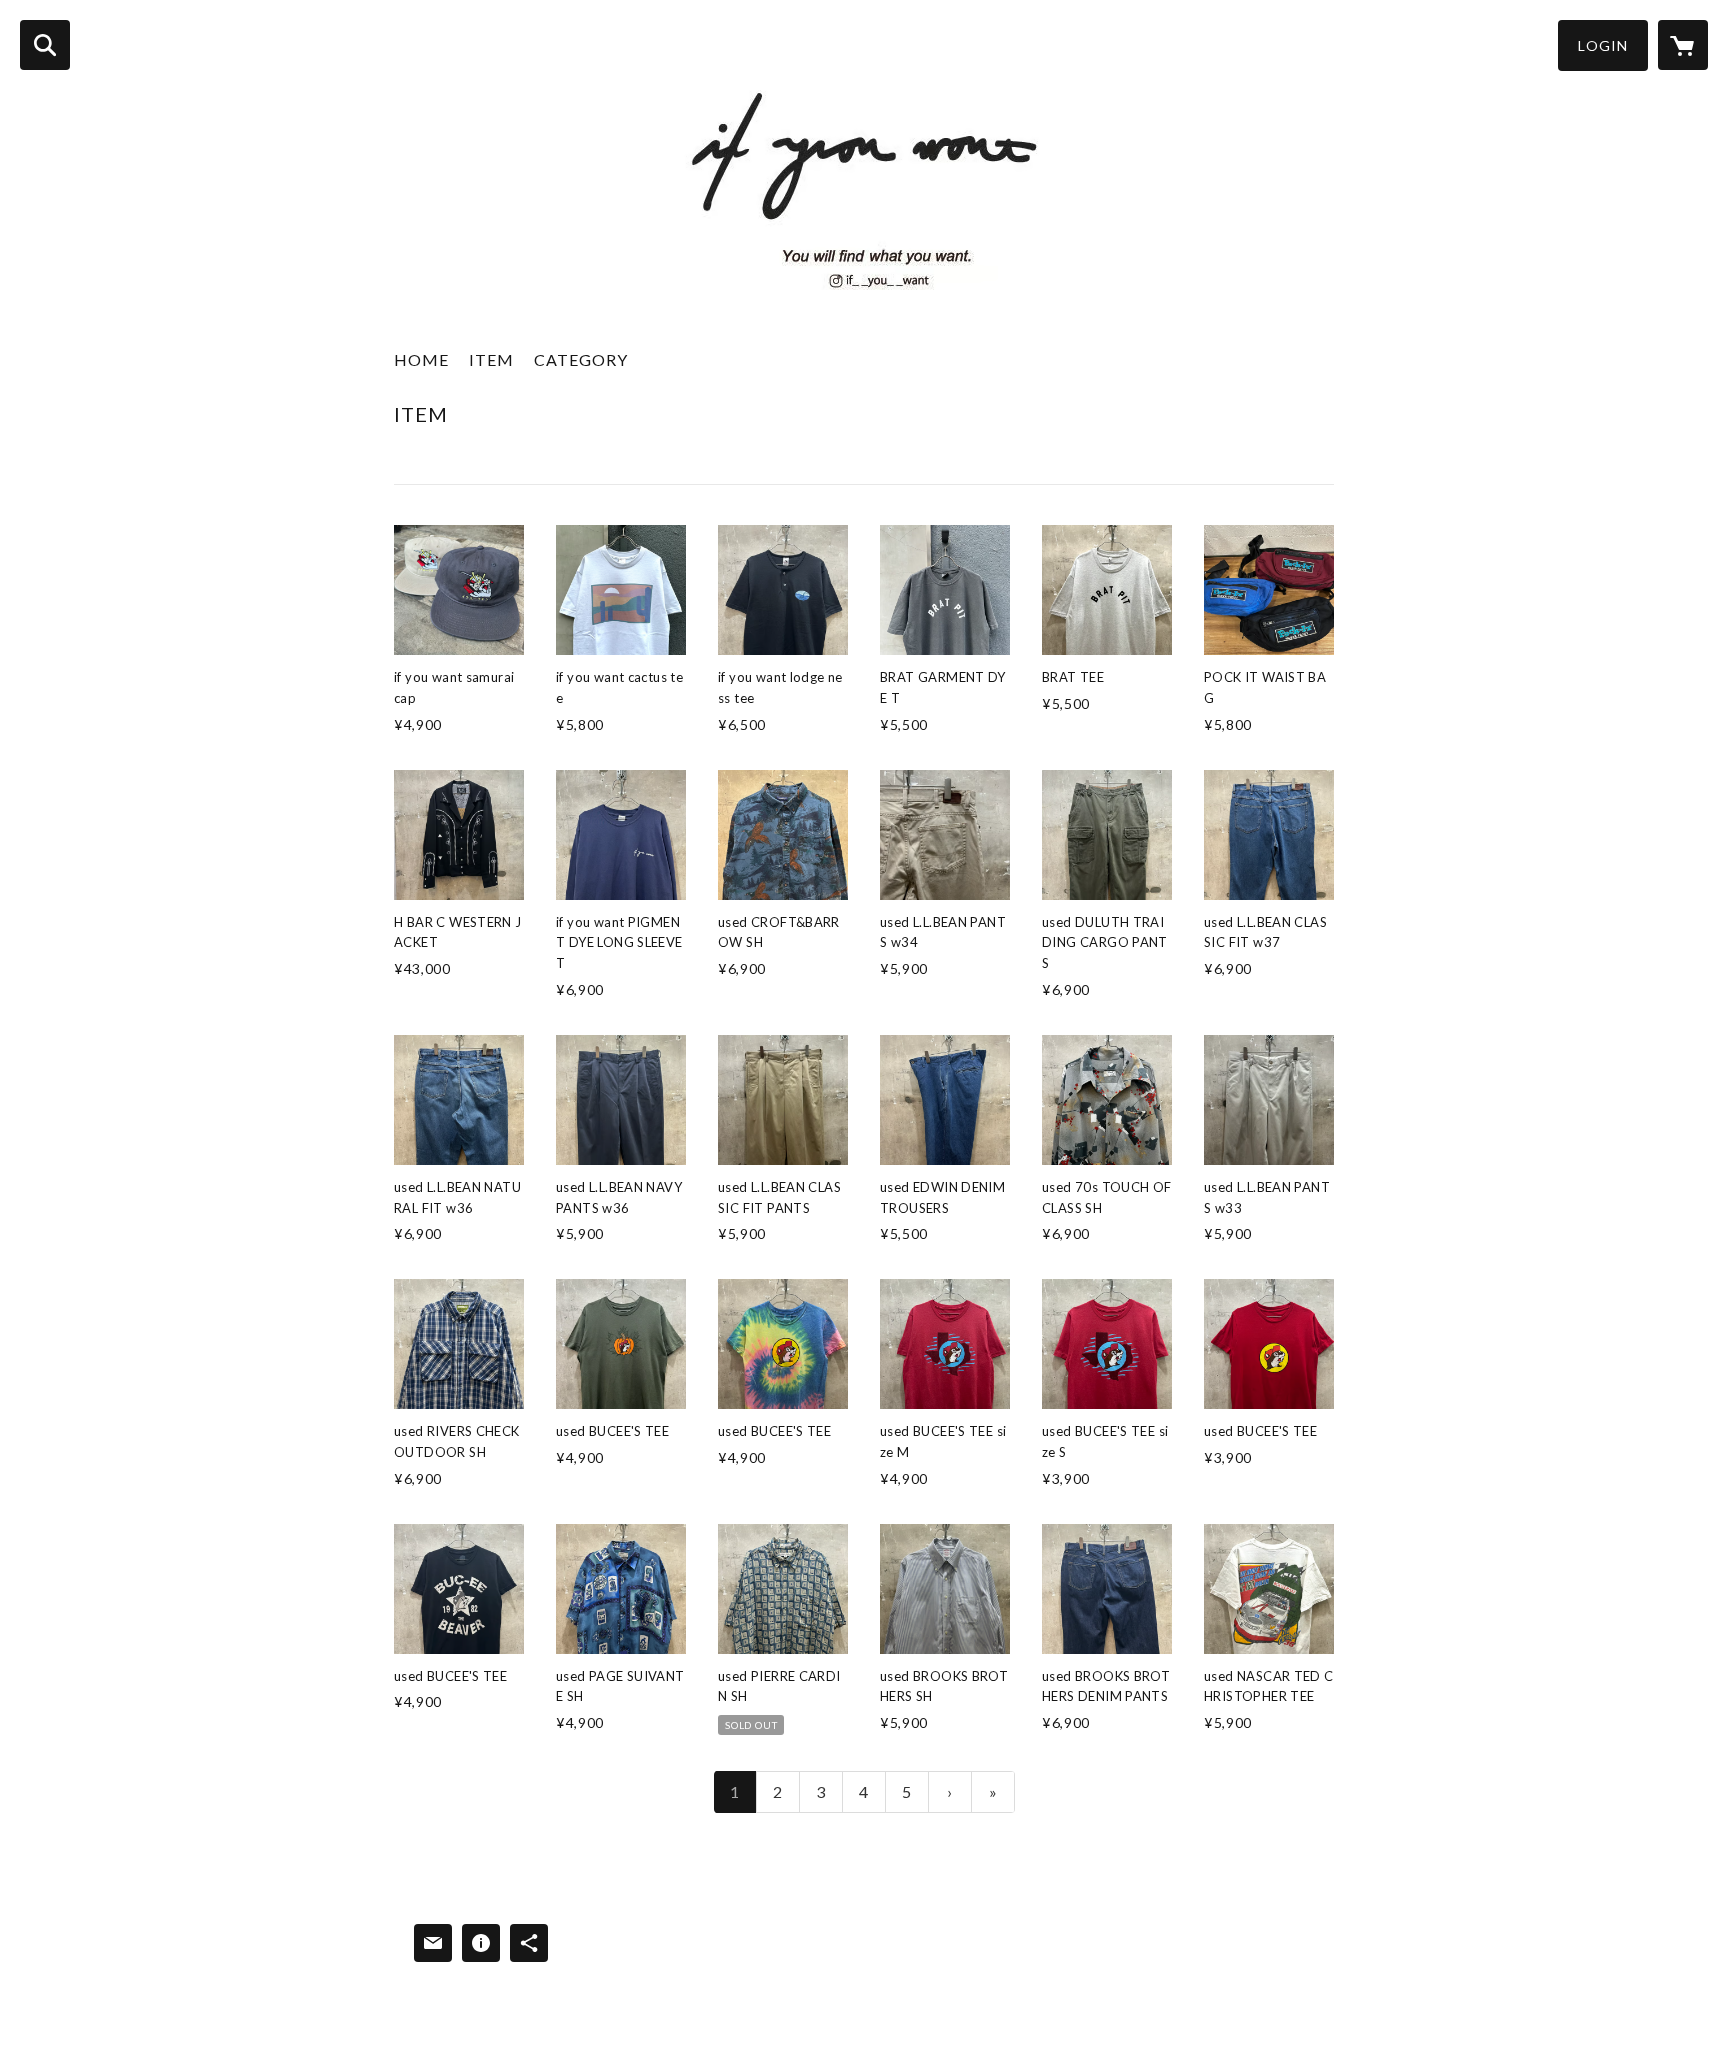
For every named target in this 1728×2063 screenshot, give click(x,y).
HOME (421, 359)
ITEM (491, 359)
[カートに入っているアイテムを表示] (1683, 45)
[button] (1603, 45)
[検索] (45, 45)
